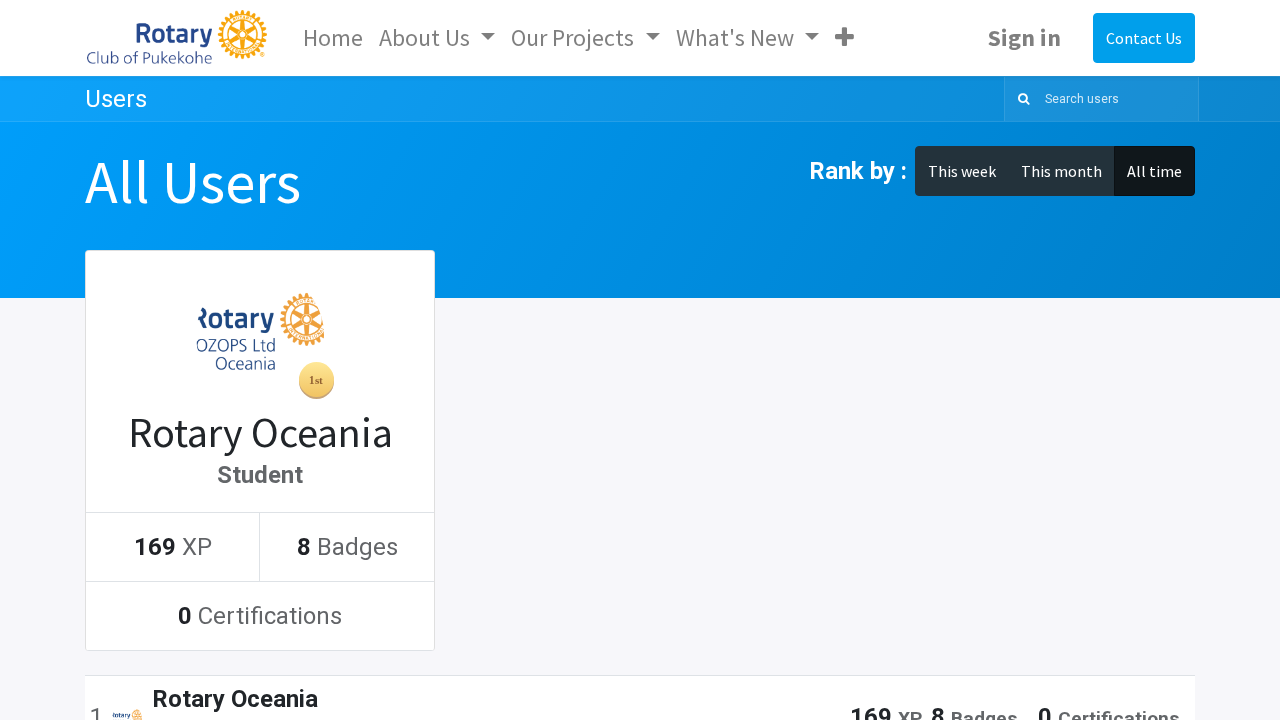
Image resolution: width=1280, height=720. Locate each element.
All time (1154, 171)
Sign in (1024, 37)
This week (962, 171)
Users (116, 99)
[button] (844, 38)
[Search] (1019, 99)
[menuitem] (333, 38)
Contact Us (1144, 38)
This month (1061, 171)
